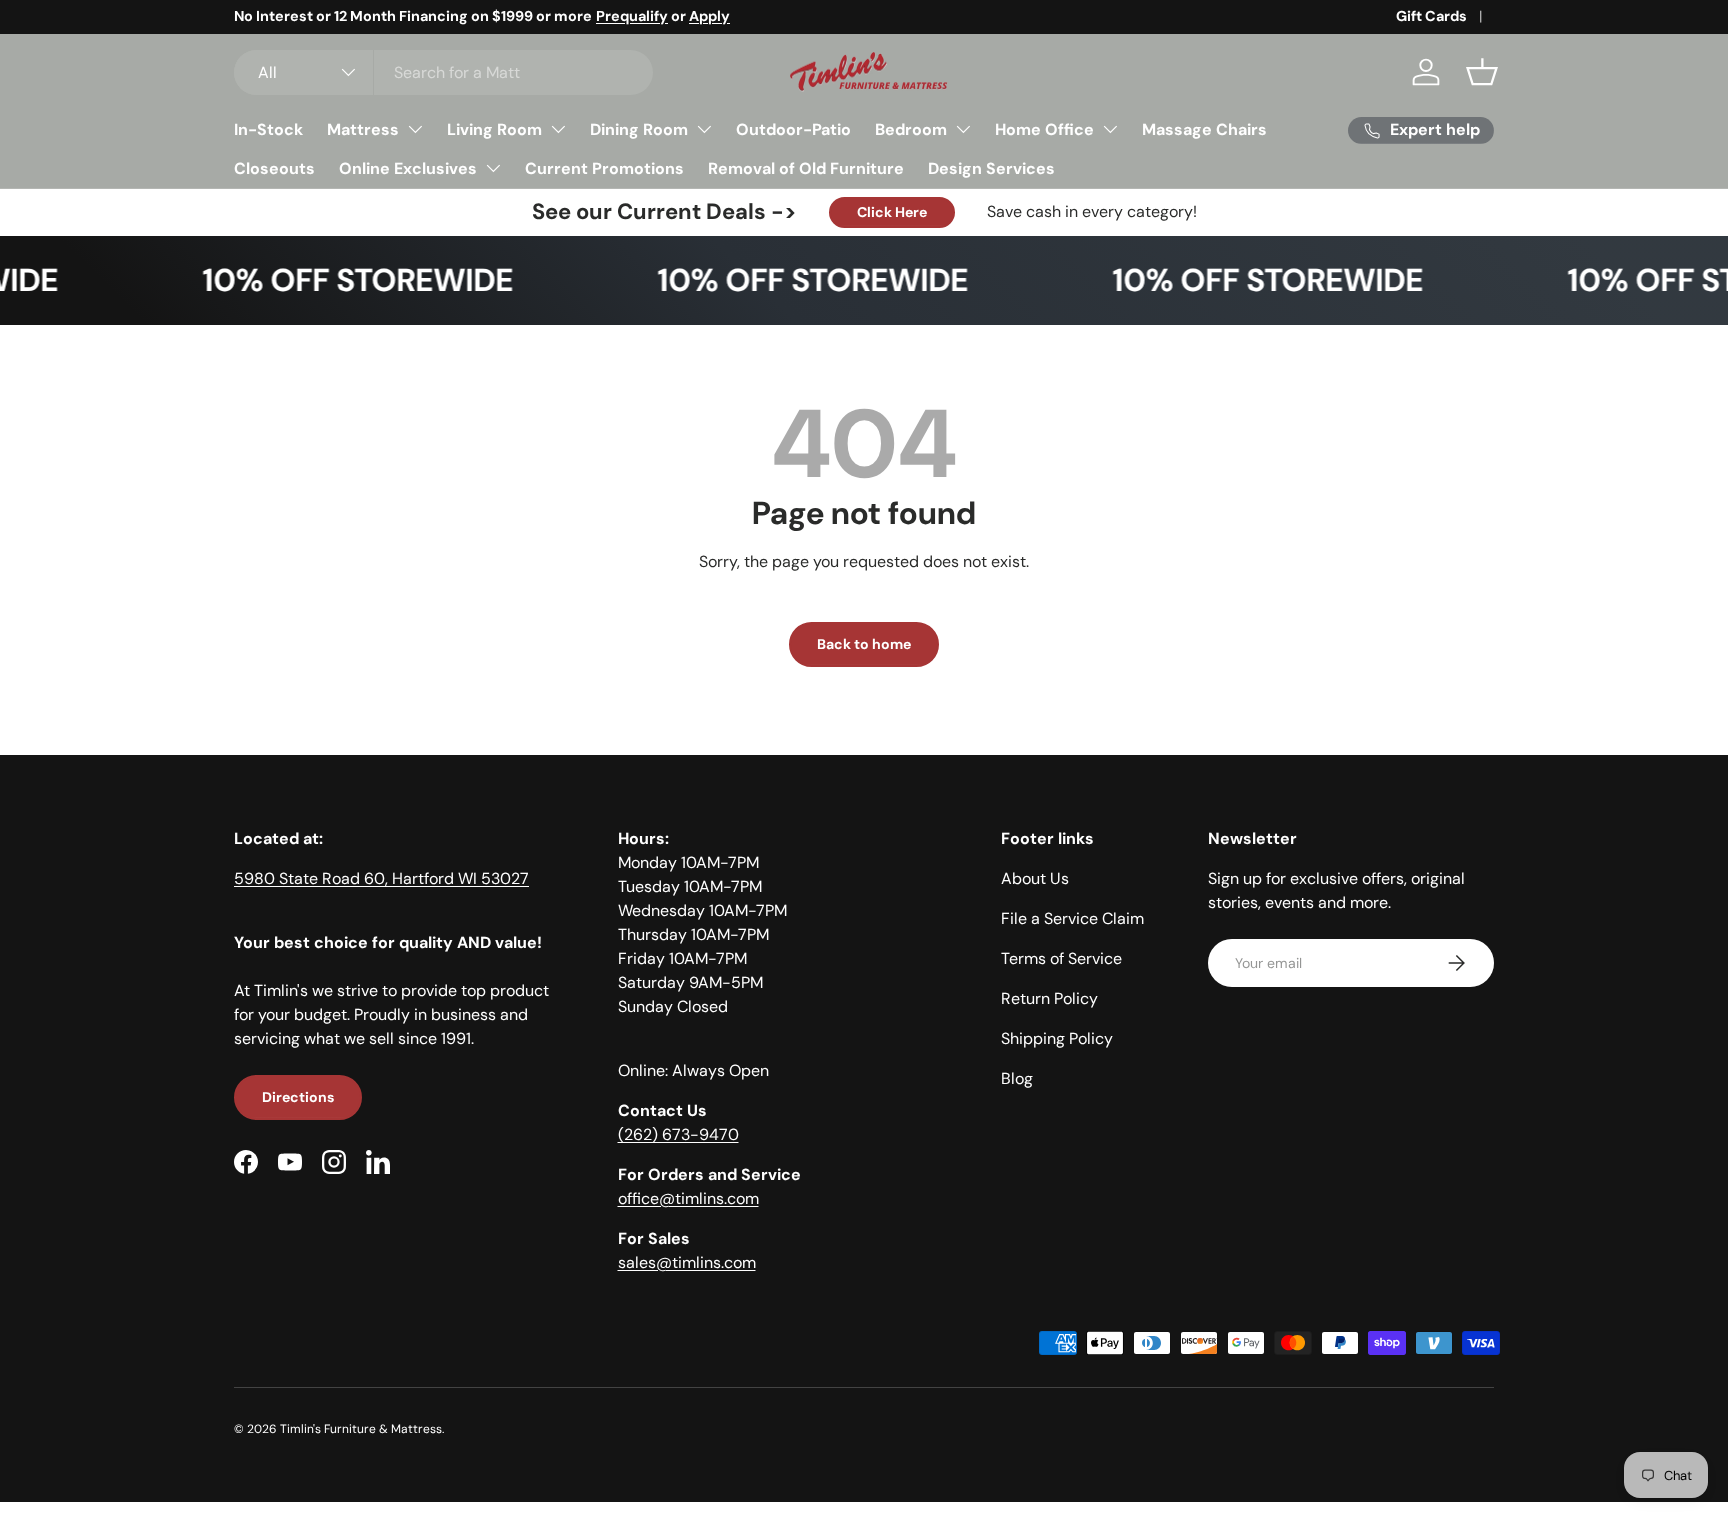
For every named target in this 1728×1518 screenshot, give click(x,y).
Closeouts (274, 168)
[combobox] (443, 72)
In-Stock (268, 129)
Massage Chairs (1204, 129)
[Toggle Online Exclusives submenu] (493, 168)
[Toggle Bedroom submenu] (963, 129)
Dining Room (639, 129)
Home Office (1044, 129)
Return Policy (1049, 998)
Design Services (991, 168)
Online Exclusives (408, 168)
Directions (298, 1097)
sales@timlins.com (687, 1262)
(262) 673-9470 (678, 1134)
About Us (1035, 878)
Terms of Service (1061, 958)
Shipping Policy (1057, 1038)
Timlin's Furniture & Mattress (361, 1429)
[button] (1482, 72)
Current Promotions (604, 168)
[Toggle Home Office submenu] (1110, 129)
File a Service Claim (1072, 918)
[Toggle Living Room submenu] (558, 129)
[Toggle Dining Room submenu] (704, 129)
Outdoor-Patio (793, 129)
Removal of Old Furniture (806, 168)
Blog (1017, 1078)
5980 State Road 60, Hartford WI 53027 (381, 878)
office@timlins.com (688, 1198)
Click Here (892, 212)
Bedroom (911, 129)
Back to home (864, 644)
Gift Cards (1431, 16)
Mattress (363, 129)
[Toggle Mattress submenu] (415, 129)
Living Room (494, 129)
